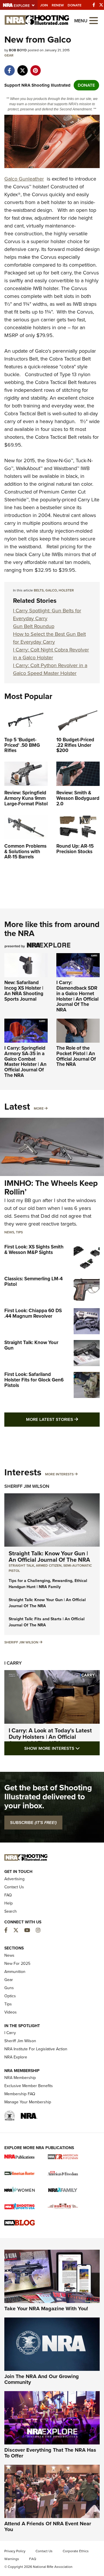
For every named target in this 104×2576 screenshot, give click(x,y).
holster (66, 590)
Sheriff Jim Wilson (27, 1486)
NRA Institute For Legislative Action (36, 2049)
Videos (11, 2012)
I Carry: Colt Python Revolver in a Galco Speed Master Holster (50, 669)
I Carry (13, 1663)
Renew (58, 5)
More (39, 1108)
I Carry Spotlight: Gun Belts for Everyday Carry (47, 615)
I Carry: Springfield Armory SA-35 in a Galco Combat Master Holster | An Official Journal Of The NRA (25, 1062)
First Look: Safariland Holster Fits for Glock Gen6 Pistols (34, 1380)
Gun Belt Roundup (34, 626)
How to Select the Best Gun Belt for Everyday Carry (49, 638)
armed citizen (49, 1565)
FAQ (8, 1895)
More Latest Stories (63, 1419)
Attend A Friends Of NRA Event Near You (48, 2526)
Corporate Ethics (76, 2551)
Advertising (14, 1879)
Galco (51, 590)
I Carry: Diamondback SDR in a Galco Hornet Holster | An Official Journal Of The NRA (77, 996)
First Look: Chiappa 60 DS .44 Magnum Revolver (33, 1313)
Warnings (12, 2559)
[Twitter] (101, 5)
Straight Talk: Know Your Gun (31, 1345)
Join (44, 5)
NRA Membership (20, 2078)
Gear (9, 55)
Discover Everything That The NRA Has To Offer (50, 2453)
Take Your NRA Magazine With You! (46, 2309)
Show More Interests (62, 1748)
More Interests (59, 1474)
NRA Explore (16, 2057)
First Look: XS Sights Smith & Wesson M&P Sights (34, 1250)
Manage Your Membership (28, 2102)
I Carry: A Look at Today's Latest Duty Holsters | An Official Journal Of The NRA (50, 1737)
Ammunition (15, 1972)
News (9, 1232)
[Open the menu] (94, 20)
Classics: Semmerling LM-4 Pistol (34, 1281)
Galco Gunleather (24, 179)
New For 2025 (17, 1964)
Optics (10, 1996)
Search (11, 1911)
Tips (19, 1232)
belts (39, 590)
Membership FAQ (20, 2094)
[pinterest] (35, 68)
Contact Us (14, 1887)
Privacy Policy (15, 2551)
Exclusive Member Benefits (29, 2086)
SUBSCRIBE (33, 1823)
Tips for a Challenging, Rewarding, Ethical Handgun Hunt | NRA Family (48, 1584)
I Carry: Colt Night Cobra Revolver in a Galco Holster (51, 654)
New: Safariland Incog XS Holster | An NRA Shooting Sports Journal (24, 991)
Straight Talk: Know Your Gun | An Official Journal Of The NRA (49, 1556)
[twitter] (22, 68)
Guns (9, 1988)
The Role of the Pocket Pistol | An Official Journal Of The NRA (76, 1056)
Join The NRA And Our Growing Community (42, 2379)
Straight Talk (21, 1565)
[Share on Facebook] (9, 68)
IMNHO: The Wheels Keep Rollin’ (51, 1188)
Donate (75, 5)
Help (9, 1903)
